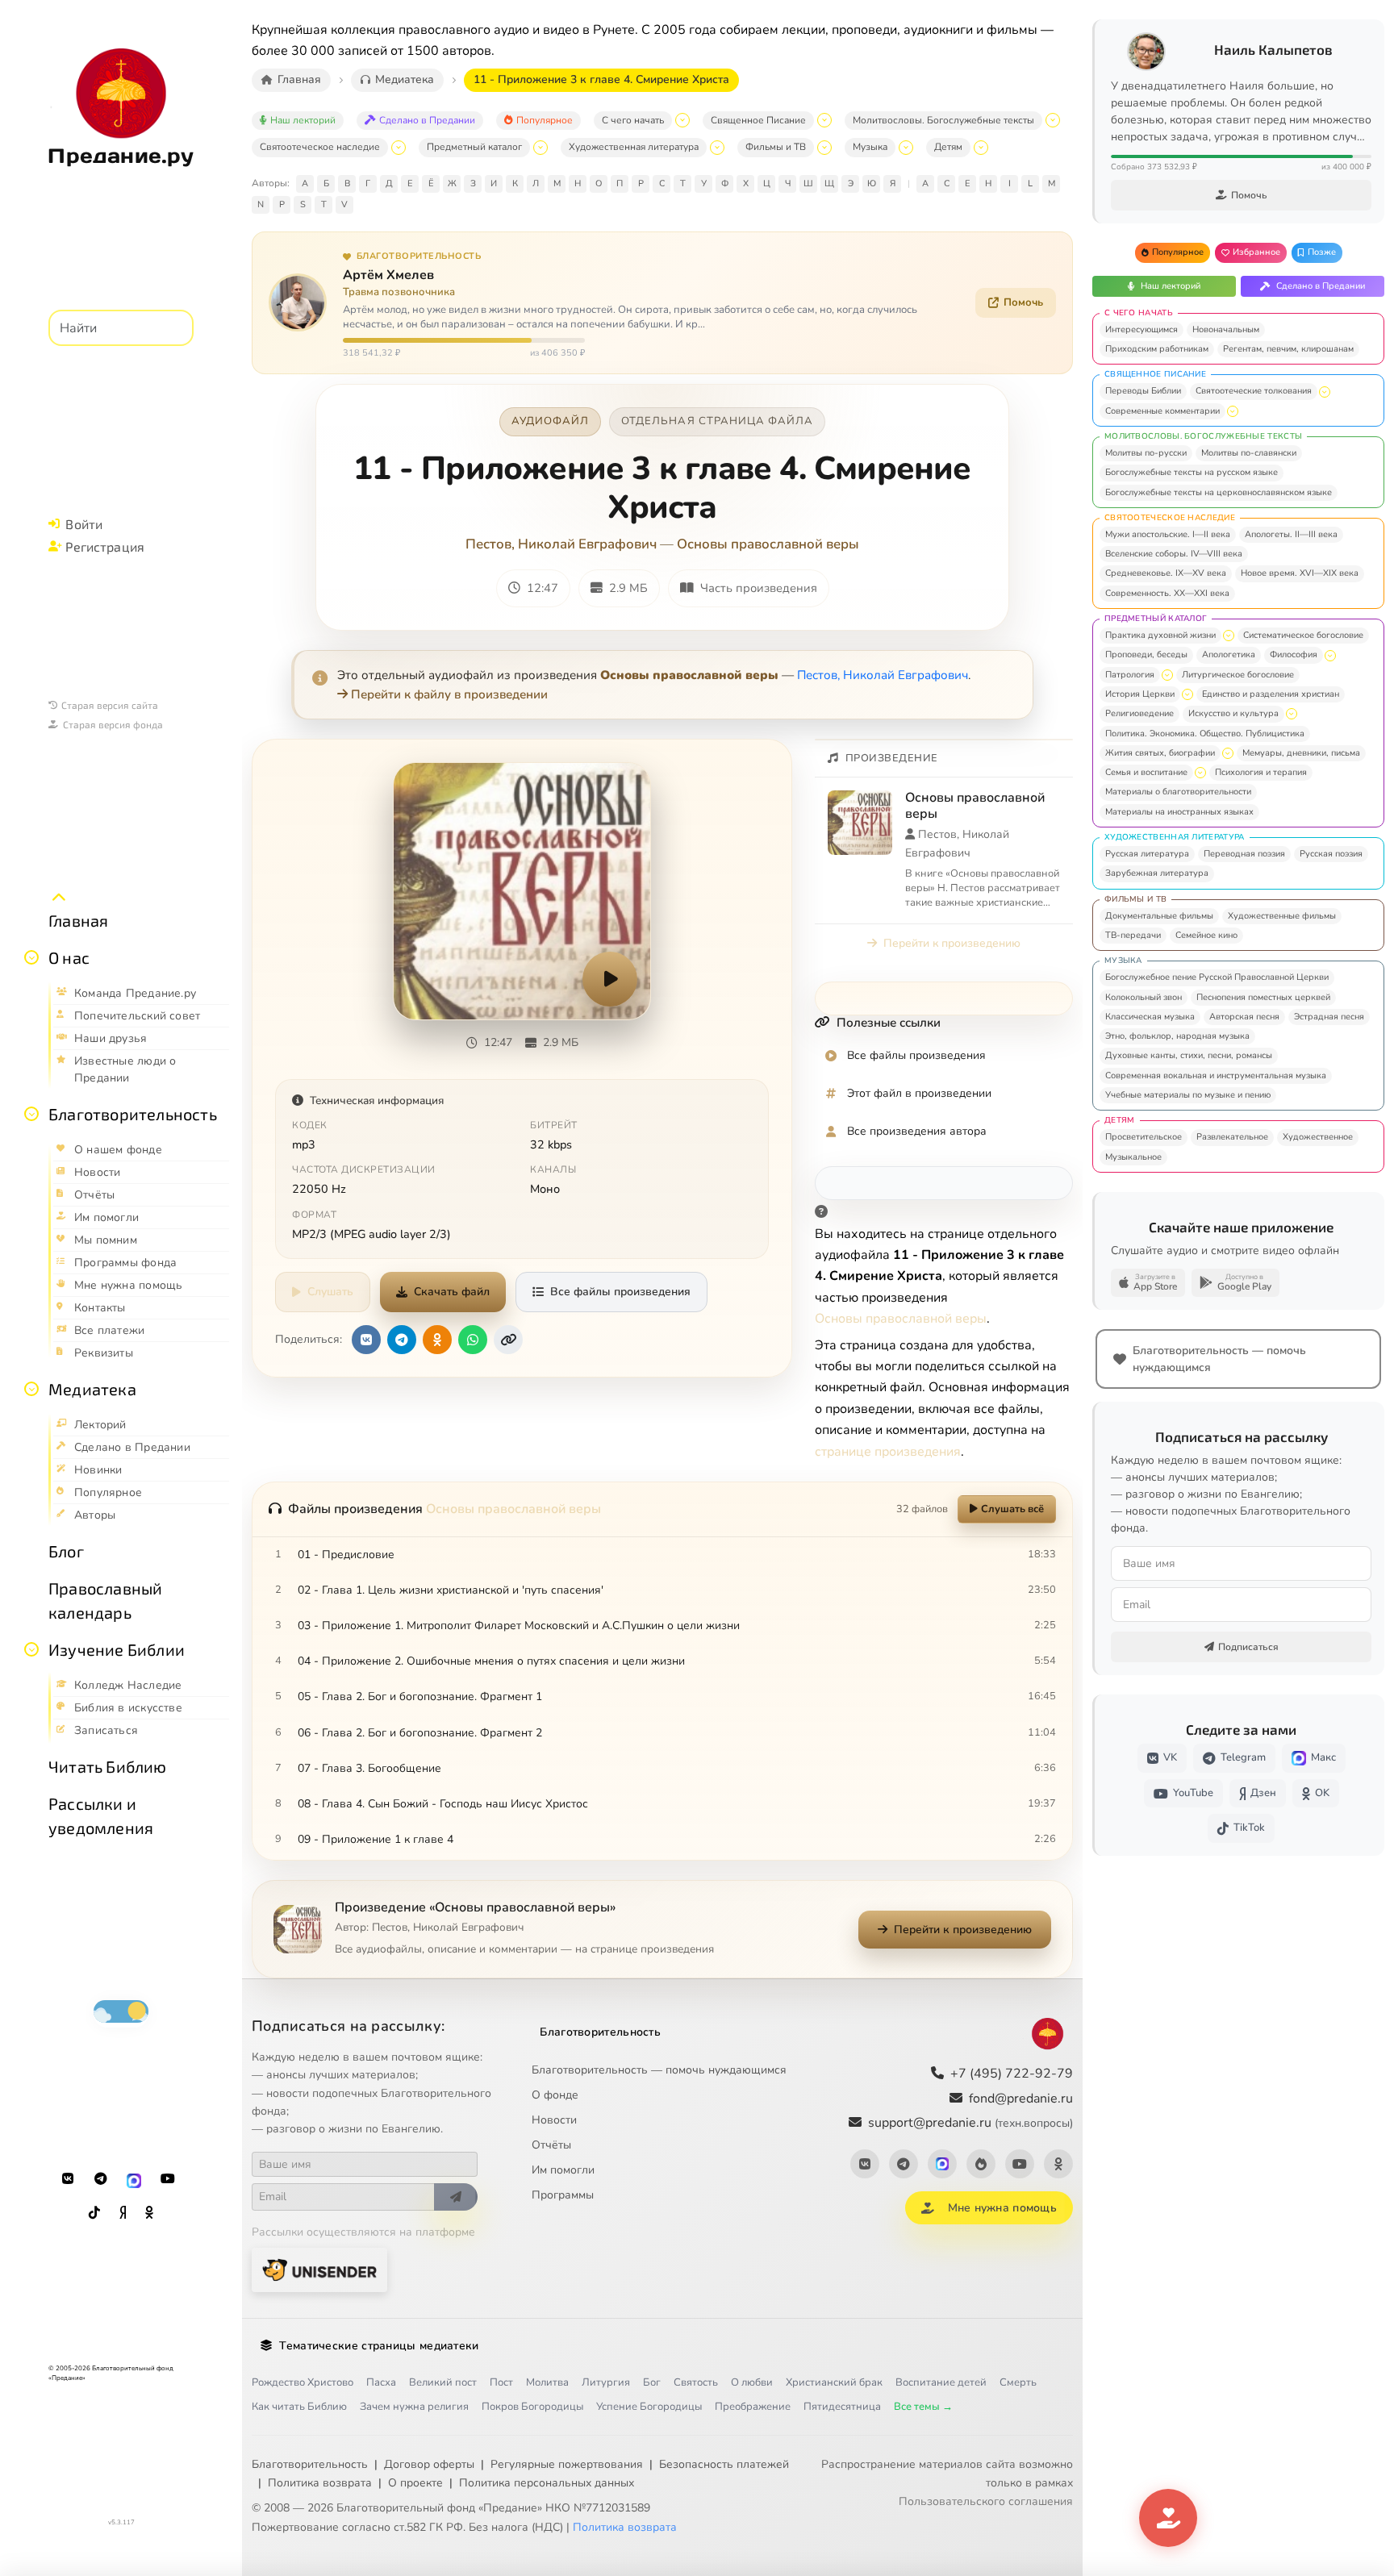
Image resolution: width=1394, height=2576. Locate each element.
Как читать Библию (299, 2407)
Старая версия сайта (110, 705)
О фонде (555, 2095)
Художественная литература (634, 147)
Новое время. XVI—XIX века (1300, 573)
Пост (501, 2382)
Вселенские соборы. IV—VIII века (1174, 554)
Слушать (330, 1292)
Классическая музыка (1150, 1017)
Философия (1294, 654)
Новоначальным (1226, 329)
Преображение (753, 2407)
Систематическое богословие (1303, 635)
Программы (563, 2195)
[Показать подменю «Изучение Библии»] (31, 1649)
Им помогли (563, 2170)
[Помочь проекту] (1168, 2518)
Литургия (606, 2382)
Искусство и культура (1233, 713)
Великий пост (443, 2382)
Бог (652, 2382)
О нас (69, 957)
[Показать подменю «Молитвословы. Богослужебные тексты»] (1053, 120)
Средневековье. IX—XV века (1166, 573)
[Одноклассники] (149, 2213)
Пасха (381, 2382)
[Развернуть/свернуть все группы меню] (59, 898)
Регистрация (105, 546)
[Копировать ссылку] (508, 1340)
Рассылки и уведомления (101, 1815)
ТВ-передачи (1133, 935)
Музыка (870, 147)
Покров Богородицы (532, 2407)
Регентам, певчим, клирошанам (1288, 349)
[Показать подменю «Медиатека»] (31, 1389)
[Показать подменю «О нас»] (31, 957)
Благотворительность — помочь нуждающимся (659, 2070)
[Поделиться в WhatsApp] (473, 1340)
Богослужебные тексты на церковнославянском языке (1219, 492)
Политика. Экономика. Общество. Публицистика (1205, 734)
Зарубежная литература (1157, 873)
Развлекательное (1232, 1137)
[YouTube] (168, 2179)
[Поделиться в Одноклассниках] (437, 1340)
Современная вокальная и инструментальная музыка (1216, 1075)
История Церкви (1140, 694)
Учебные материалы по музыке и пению (1188, 1095)
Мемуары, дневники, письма (1301, 753)
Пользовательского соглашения (986, 2501)
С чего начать (633, 120)
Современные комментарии (1162, 411)
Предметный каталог (474, 147)
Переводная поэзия (1244, 854)
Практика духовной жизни (1160, 635)
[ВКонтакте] (68, 2179)
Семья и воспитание (1146, 772)
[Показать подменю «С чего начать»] (682, 120)
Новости (554, 2120)
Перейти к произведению (952, 943)
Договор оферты (429, 2464)
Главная (78, 920)
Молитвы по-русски (1146, 453)
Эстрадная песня (1329, 1017)
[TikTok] (94, 2213)
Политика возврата (320, 2483)
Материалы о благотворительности (1178, 792)
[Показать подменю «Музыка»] (906, 148)
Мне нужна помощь (1002, 2208)
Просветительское (1144, 1137)
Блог (66, 1551)
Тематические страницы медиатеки (379, 2346)
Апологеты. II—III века (1291, 534)
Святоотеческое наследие (320, 147)
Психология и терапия (1261, 772)
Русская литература (1147, 854)
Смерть (1018, 2382)
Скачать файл (452, 1292)
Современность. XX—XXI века (1167, 593)
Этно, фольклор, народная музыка (1177, 1036)
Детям (948, 147)
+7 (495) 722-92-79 (1012, 2074)
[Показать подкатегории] (1325, 392)
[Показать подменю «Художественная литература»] (717, 148)
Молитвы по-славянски (1249, 453)
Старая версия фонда (113, 724)
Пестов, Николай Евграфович (561, 544)
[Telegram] (101, 2179)
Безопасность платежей (724, 2464)
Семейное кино (1206, 935)
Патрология (1130, 675)
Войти (84, 524)
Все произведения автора (917, 1131)
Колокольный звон (1144, 997)
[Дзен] (123, 2213)
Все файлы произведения (620, 1292)
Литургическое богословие (1238, 675)
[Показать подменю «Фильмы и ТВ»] (824, 148)
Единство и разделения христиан (1271, 694)
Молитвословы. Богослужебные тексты (943, 120)
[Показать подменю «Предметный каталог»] (540, 148)
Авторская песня (1244, 1017)
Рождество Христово (303, 2382)
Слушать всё (1012, 1509)
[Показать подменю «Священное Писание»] (824, 120)
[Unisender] (319, 2270)
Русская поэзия (1331, 854)
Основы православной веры (768, 544)
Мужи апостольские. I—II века (1168, 534)
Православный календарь (105, 1600)
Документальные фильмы (1159, 916)
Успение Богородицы (649, 2407)
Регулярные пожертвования (567, 2464)
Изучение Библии (117, 1649)
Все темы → (923, 2407)
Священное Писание (758, 120)
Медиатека (92, 1389)
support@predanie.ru (970, 2123)
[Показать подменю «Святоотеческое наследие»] (399, 148)
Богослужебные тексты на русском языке (1192, 472)
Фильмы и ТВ (776, 147)
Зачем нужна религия (414, 2407)
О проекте (415, 2483)
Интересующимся (1141, 329)
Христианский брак (834, 2382)
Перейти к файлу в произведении (449, 694)
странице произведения (888, 1452)
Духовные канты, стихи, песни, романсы (1189, 1055)
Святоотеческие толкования (1254, 391)
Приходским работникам (1157, 349)
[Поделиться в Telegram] (402, 1340)
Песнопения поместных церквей (1263, 997)
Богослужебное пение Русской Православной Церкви (1217, 977)
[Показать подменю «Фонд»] (31, 1114)
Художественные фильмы (1282, 916)
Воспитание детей (941, 2382)
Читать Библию (108, 1766)
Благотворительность (133, 1114)
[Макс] (134, 2179)
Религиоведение (1139, 713)
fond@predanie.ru (1021, 2099)
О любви (752, 2382)
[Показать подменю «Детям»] (981, 148)
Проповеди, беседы (1146, 654)
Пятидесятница (842, 2407)
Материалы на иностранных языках (1179, 812)
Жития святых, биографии (1160, 753)
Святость (696, 2382)
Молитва (547, 2382)
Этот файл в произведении (919, 1093)
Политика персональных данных (547, 2483)
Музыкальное (1133, 1157)
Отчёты (551, 2145)
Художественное (1318, 1137)
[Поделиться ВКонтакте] (366, 1340)
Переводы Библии (1143, 391)
